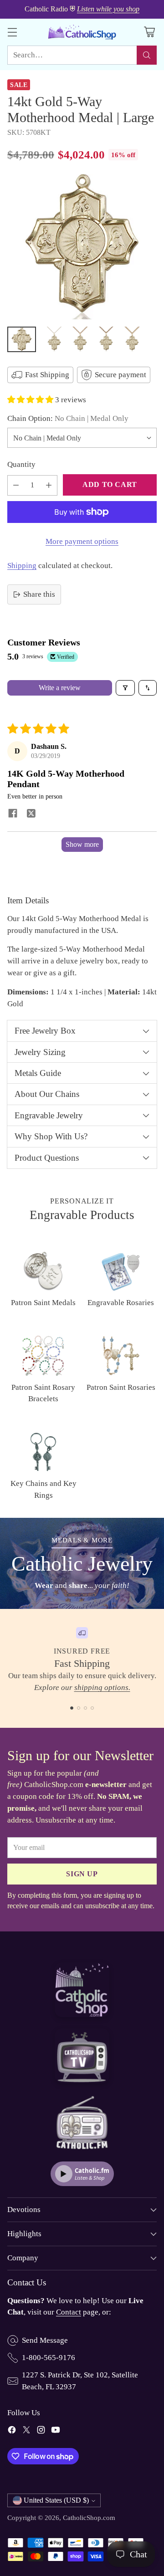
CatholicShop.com (89, 2517)
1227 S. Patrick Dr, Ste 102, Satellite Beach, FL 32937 (80, 2381)
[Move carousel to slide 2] (79, 1708)
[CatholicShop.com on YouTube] (56, 2432)
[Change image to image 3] (80, 339)
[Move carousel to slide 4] (92, 1708)
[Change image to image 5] (132, 339)
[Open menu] (12, 32)
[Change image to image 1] (22, 339)
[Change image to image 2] (54, 339)
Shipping (22, 566)
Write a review (60, 688)
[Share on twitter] (31, 814)
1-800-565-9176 (49, 2358)
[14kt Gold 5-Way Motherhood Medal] (82, 247)
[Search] (147, 55)
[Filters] (125, 688)
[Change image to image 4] (106, 339)
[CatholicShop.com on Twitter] (26, 2432)
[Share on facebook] (13, 814)
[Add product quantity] (49, 485)
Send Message (45, 2340)
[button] (31, 400)
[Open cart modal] (149, 32)
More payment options (82, 541)
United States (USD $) (56, 2500)
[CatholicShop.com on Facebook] (12, 2432)
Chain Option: (68, 418)
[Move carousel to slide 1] (72, 1708)
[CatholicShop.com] (82, 32)
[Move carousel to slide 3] (85, 1708)
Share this (39, 594)
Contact (69, 2312)
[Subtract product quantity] (16, 485)
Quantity (21, 464)
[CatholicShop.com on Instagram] (41, 2432)
